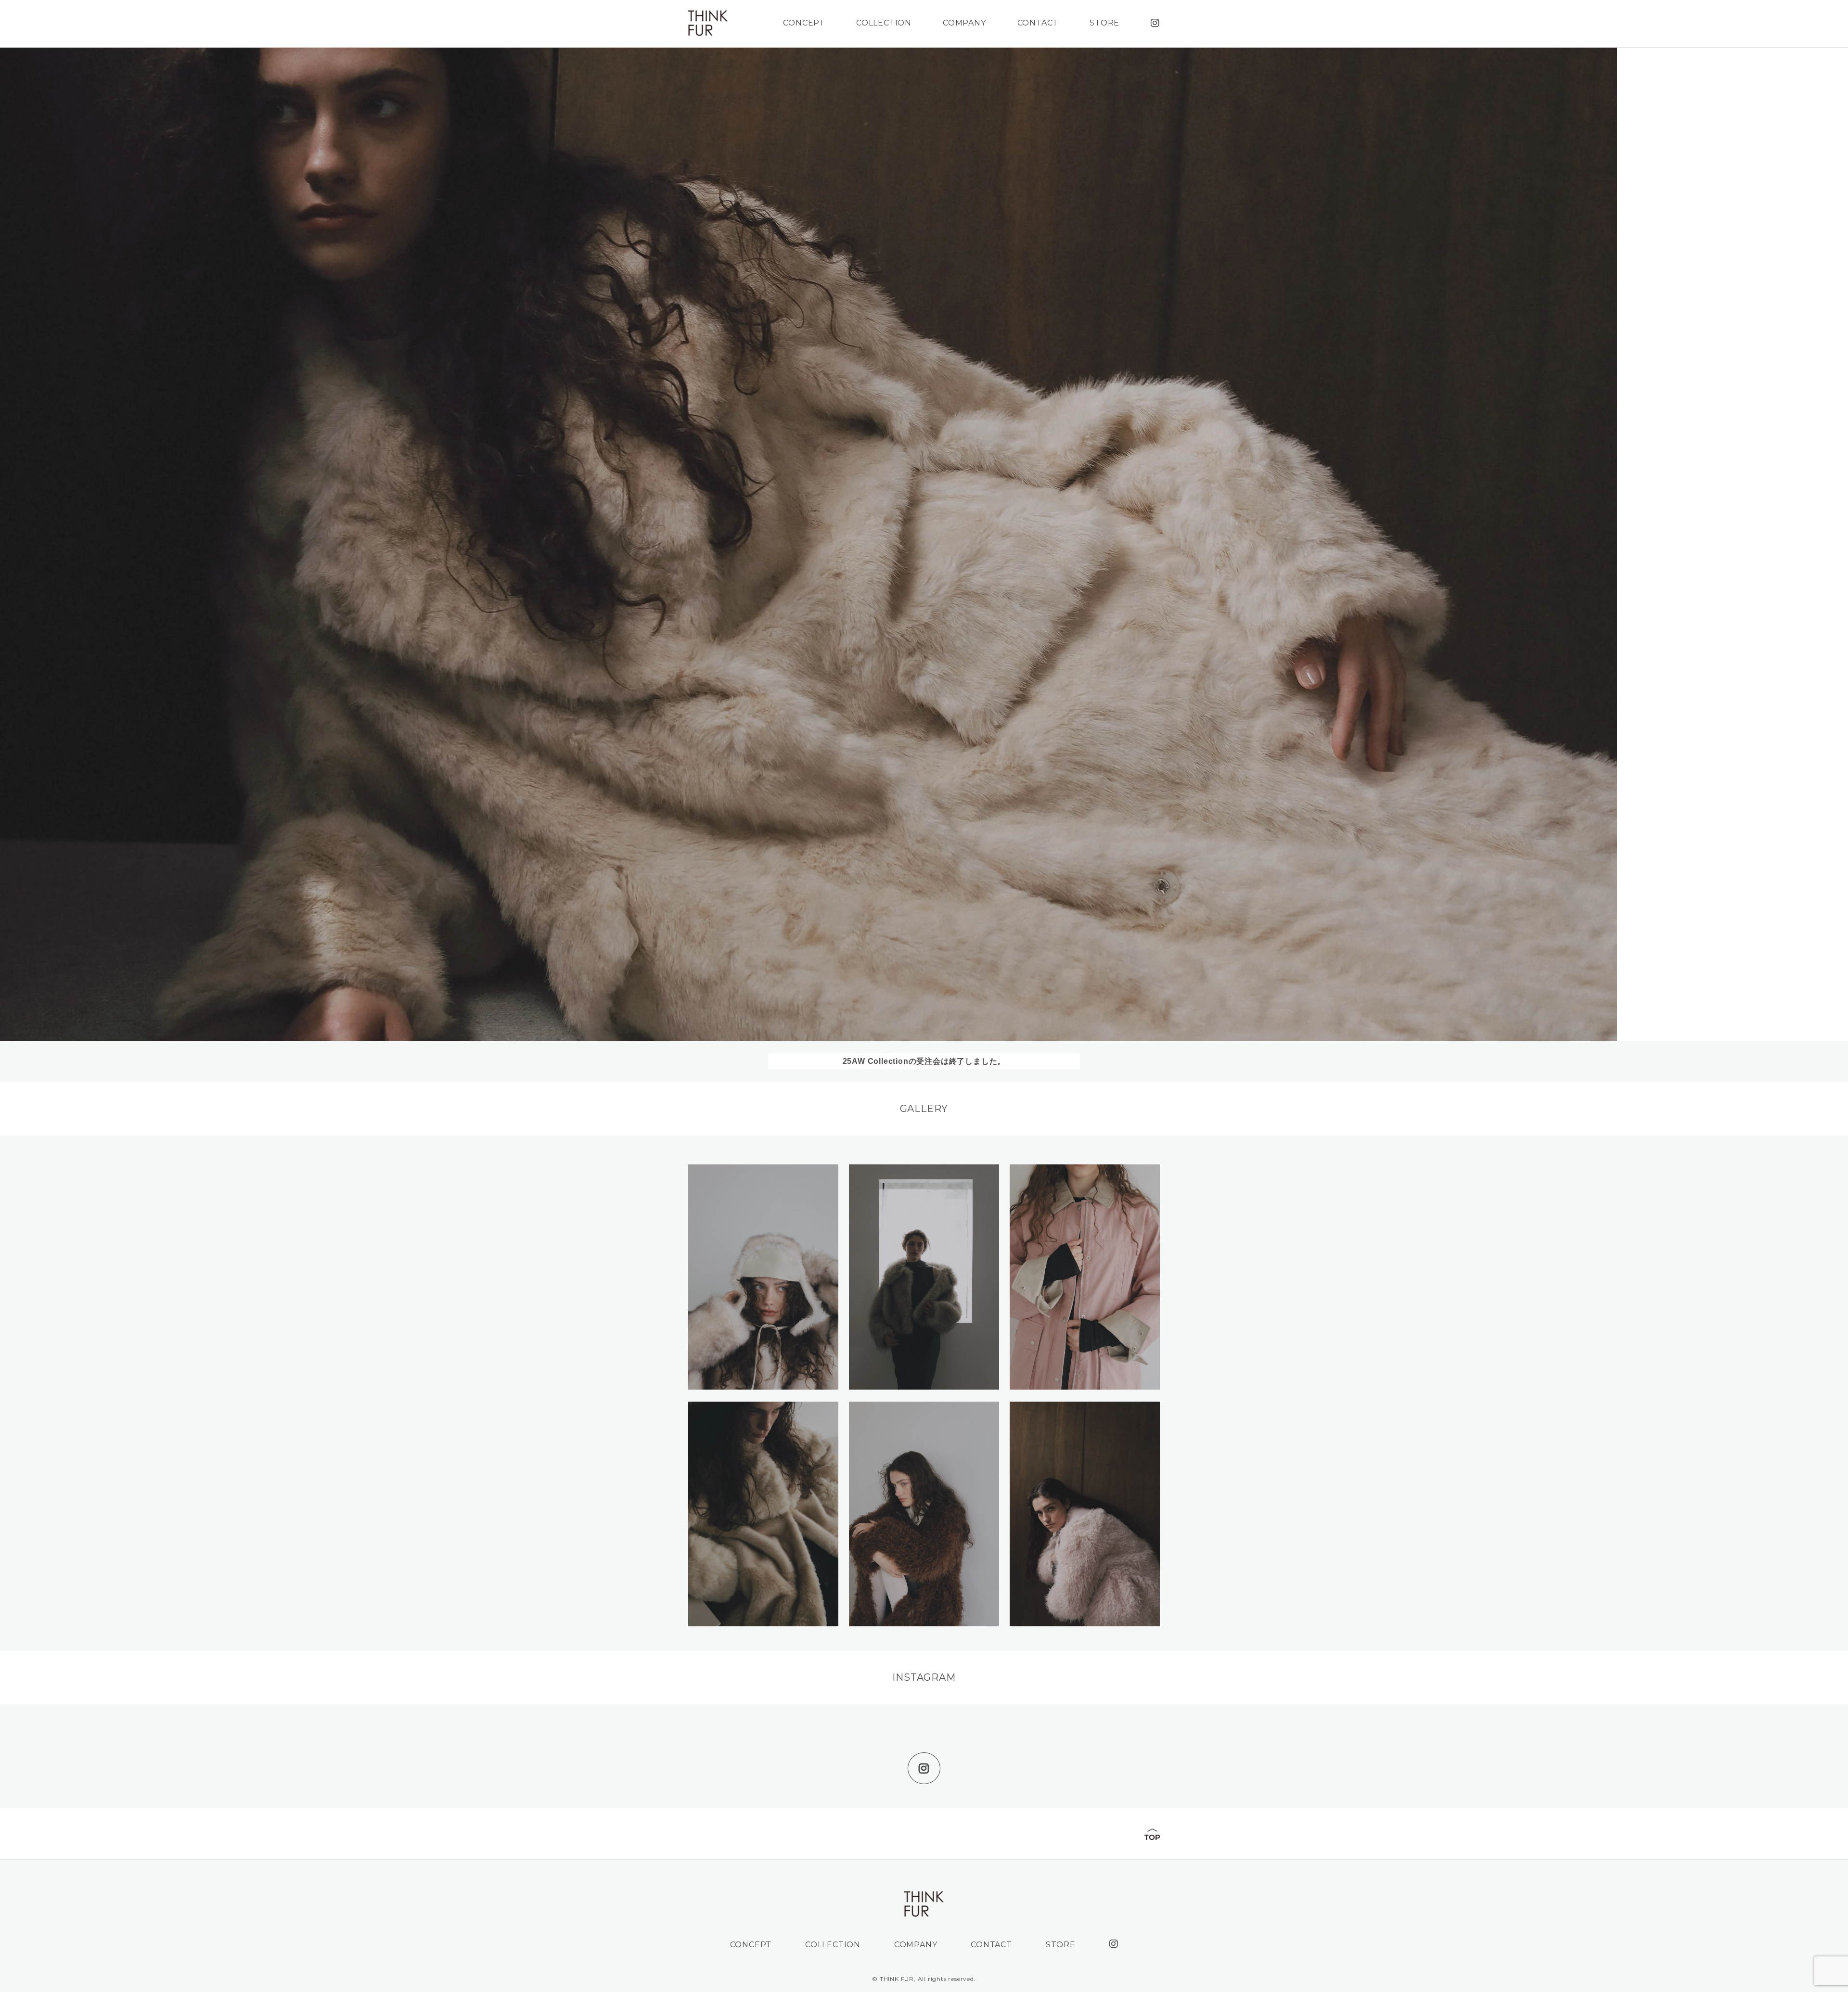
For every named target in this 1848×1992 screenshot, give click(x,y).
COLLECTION (884, 23)
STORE (1104, 23)
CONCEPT (804, 23)
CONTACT (1038, 23)
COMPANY (964, 23)
